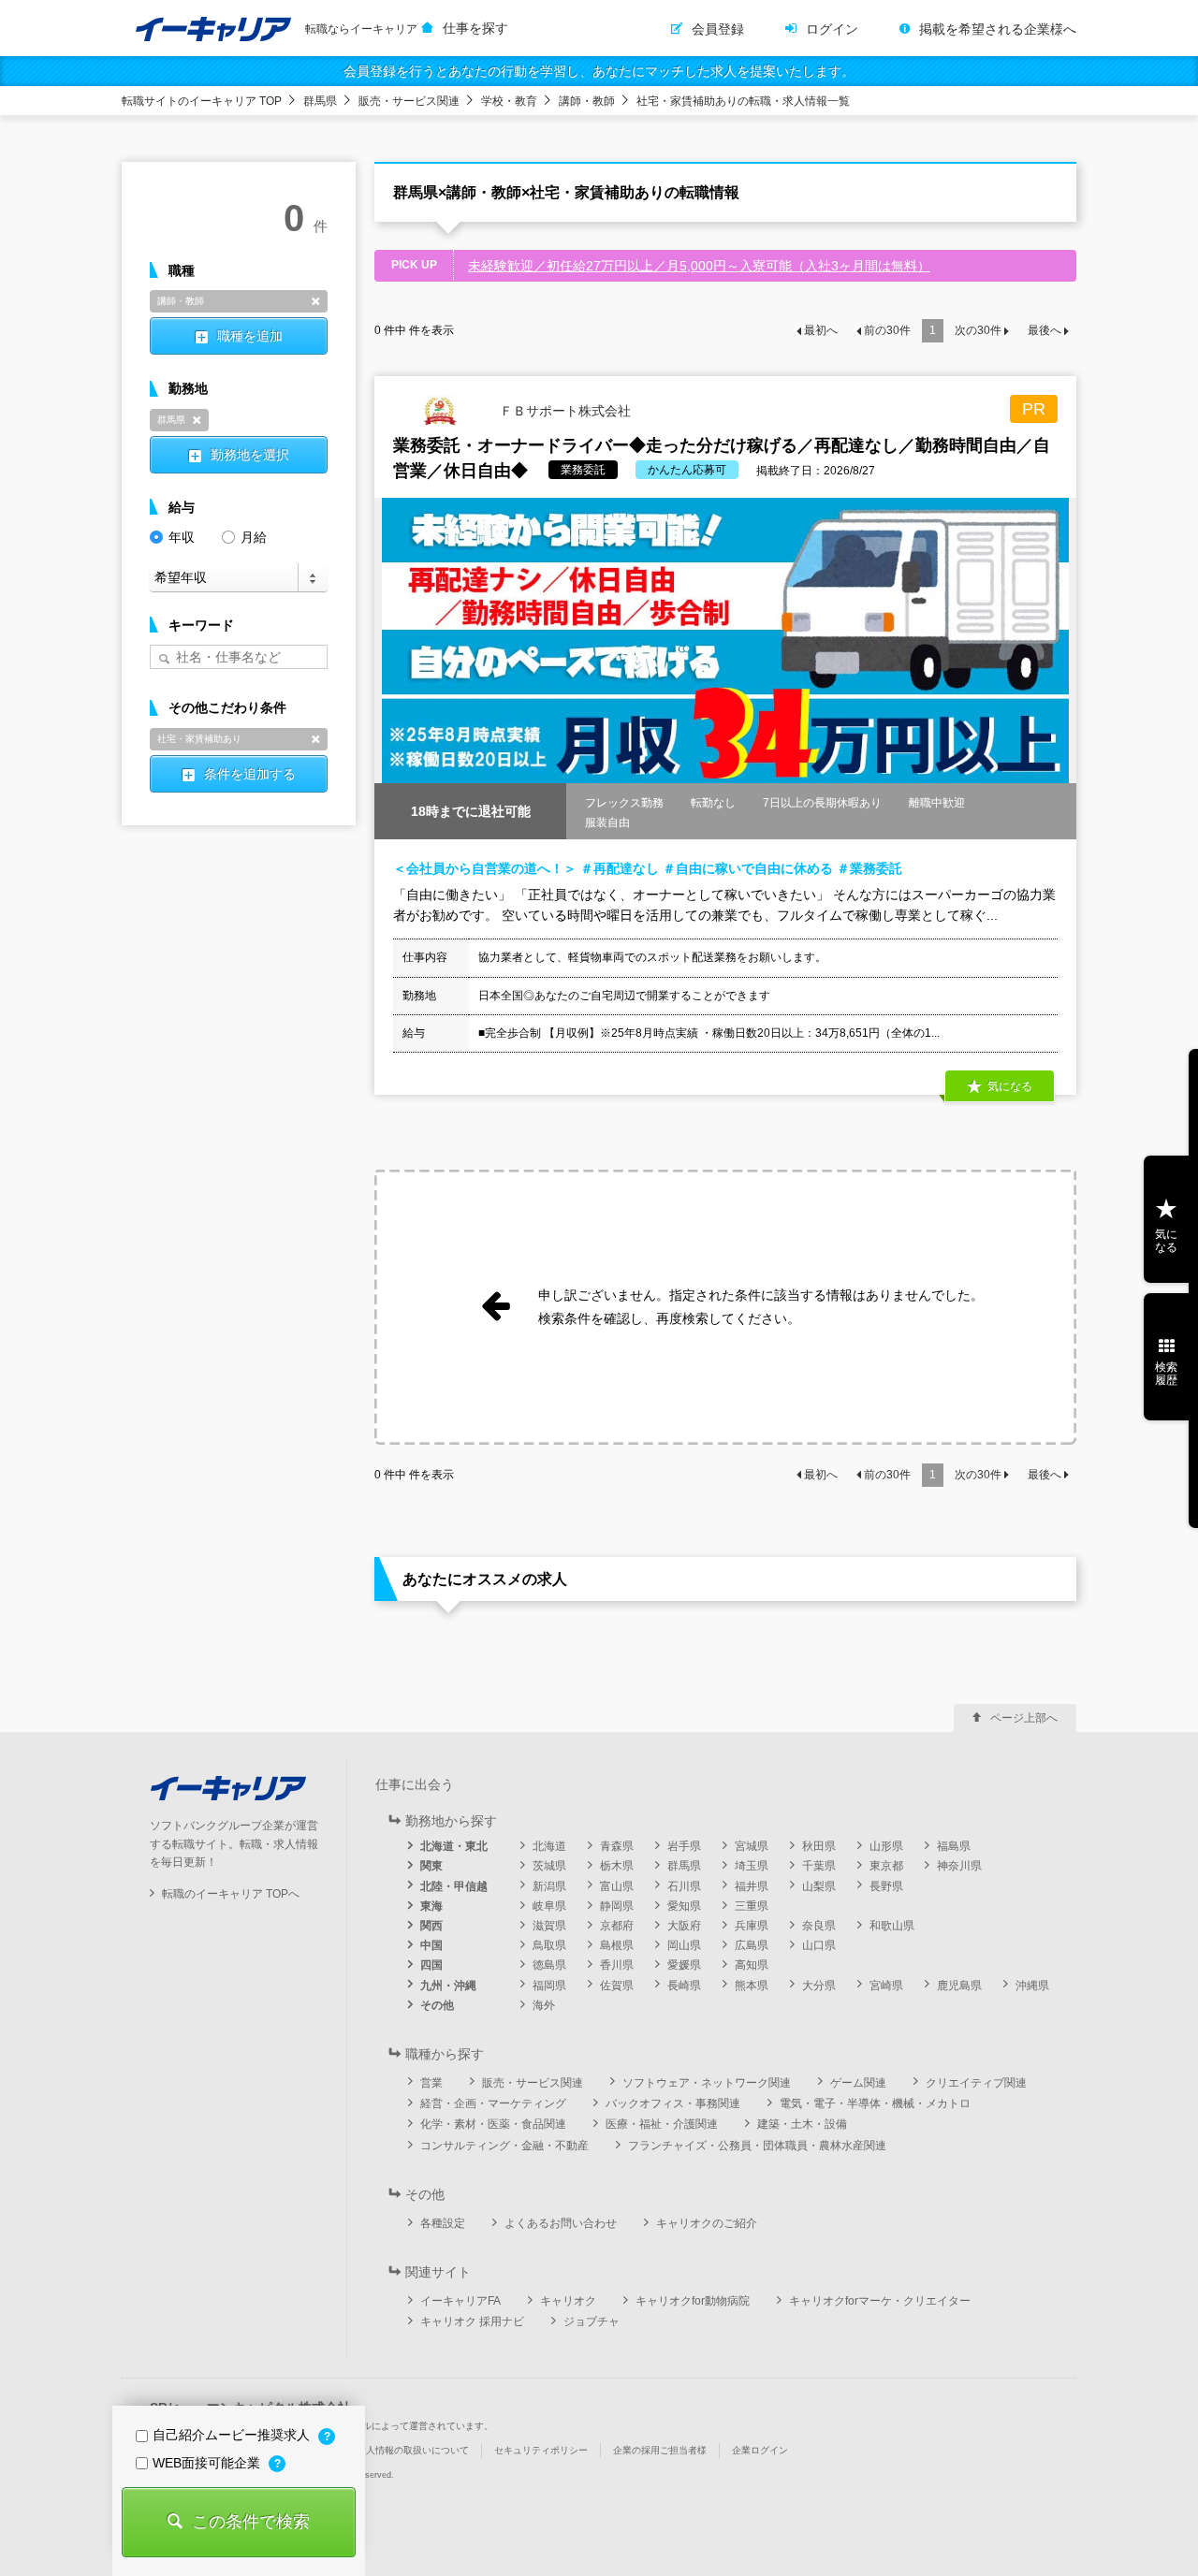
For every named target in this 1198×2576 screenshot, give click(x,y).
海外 (544, 2005)
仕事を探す (475, 28)
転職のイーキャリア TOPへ (231, 1894)
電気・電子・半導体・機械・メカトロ (875, 2103)
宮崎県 (886, 1986)
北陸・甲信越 (454, 1886)
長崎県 (684, 1986)
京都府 (617, 1926)
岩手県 (684, 1846)
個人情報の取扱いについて (413, 2450)
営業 (431, 2083)
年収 (182, 537)
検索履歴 (1166, 1374)
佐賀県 (617, 1986)
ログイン (832, 29)
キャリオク (568, 2301)
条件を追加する (250, 774)
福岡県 (549, 1986)
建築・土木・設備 (802, 2124)
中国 (431, 1945)
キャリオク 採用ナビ (472, 2321)
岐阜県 (549, 1906)
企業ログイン (760, 2450)
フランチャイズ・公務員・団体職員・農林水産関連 (757, 2146)
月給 (254, 537)
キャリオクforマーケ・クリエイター (880, 2301)
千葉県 (819, 1866)
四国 (431, 1965)
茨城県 (549, 1866)
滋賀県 (549, 1926)
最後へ (1045, 330)
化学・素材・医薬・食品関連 (493, 2124)
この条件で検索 (251, 2522)
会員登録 (718, 29)
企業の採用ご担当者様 (660, 2450)
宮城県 (752, 1846)
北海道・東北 (454, 1846)
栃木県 (617, 1866)
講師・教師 (587, 101)
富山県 (617, 1886)
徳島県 (549, 1965)
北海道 (549, 1846)
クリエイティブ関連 (976, 2083)
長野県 (886, 1886)
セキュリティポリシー (541, 2450)
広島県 (752, 1945)
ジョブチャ (592, 2321)
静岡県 (617, 1906)
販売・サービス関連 (409, 101)
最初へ (821, 330)
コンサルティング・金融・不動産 (504, 2146)
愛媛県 (684, 1965)
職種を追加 (250, 336)
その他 (437, 2005)
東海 (431, 1906)
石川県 (684, 1886)
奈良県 (819, 1926)
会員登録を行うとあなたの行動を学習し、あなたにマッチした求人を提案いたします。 (599, 71)
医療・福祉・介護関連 (662, 2124)
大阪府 (684, 1926)
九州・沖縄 (448, 1986)
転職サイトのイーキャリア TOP (202, 101)
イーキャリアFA (460, 2301)
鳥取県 (549, 1945)
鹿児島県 (959, 1986)
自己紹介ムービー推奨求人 (233, 2435)
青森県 (617, 1846)
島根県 (617, 1945)
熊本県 (752, 1986)
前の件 (887, 330)
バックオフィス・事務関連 (673, 2103)
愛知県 (684, 1906)
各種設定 (443, 2223)
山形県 (886, 1846)
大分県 (819, 1986)
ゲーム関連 (858, 2083)
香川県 (617, 1965)
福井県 (752, 1886)
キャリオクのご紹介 (707, 2223)
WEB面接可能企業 (208, 2463)
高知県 (752, 1965)
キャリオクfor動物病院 (693, 2301)
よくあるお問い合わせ (561, 2223)
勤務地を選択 (250, 455)
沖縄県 (1032, 1986)
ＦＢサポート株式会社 (563, 410)
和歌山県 (892, 1926)
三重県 (752, 1906)
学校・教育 (509, 101)
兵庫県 (752, 1926)
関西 (431, 1926)
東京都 (886, 1866)
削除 (315, 301)
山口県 (819, 1945)
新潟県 (549, 1886)
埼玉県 (752, 1866)
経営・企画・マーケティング (493, 2103)
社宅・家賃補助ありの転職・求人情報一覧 (743, 101)
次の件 (978, 330)
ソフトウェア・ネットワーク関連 (707, 2083)
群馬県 (320, 101)
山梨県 (819, 1886)
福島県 (954, 1846)
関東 (431, 1866)
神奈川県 (959, 1866)
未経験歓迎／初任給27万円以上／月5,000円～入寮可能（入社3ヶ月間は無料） (699, 266)
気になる (1166, 1241)
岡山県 (684, 1945)
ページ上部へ (1024, 1718)
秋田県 (819, 1846)
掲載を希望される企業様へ (998, 29)
